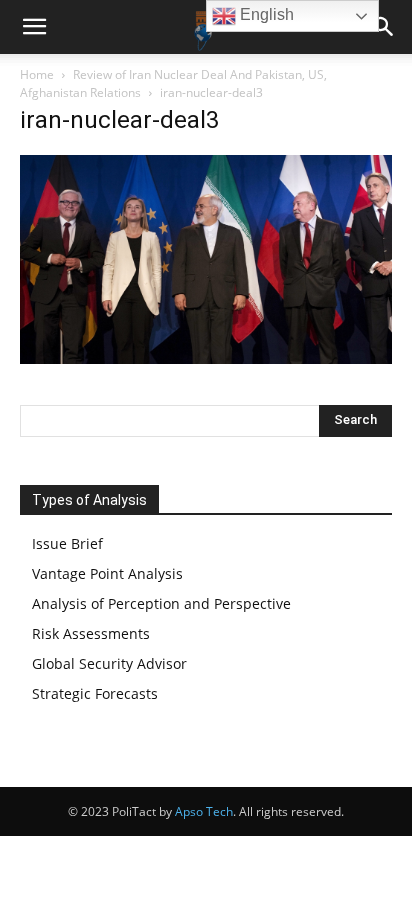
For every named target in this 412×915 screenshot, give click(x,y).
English (265, 14)
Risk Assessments (91, 633)
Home (37, 74)
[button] (34, 27)
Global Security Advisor (109, 663)
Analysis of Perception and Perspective (161, 603)
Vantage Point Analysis (107, 573)
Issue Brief (67, 543)
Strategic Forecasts (95, 693)
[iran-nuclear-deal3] (206, 358)
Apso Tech (204, 811)
